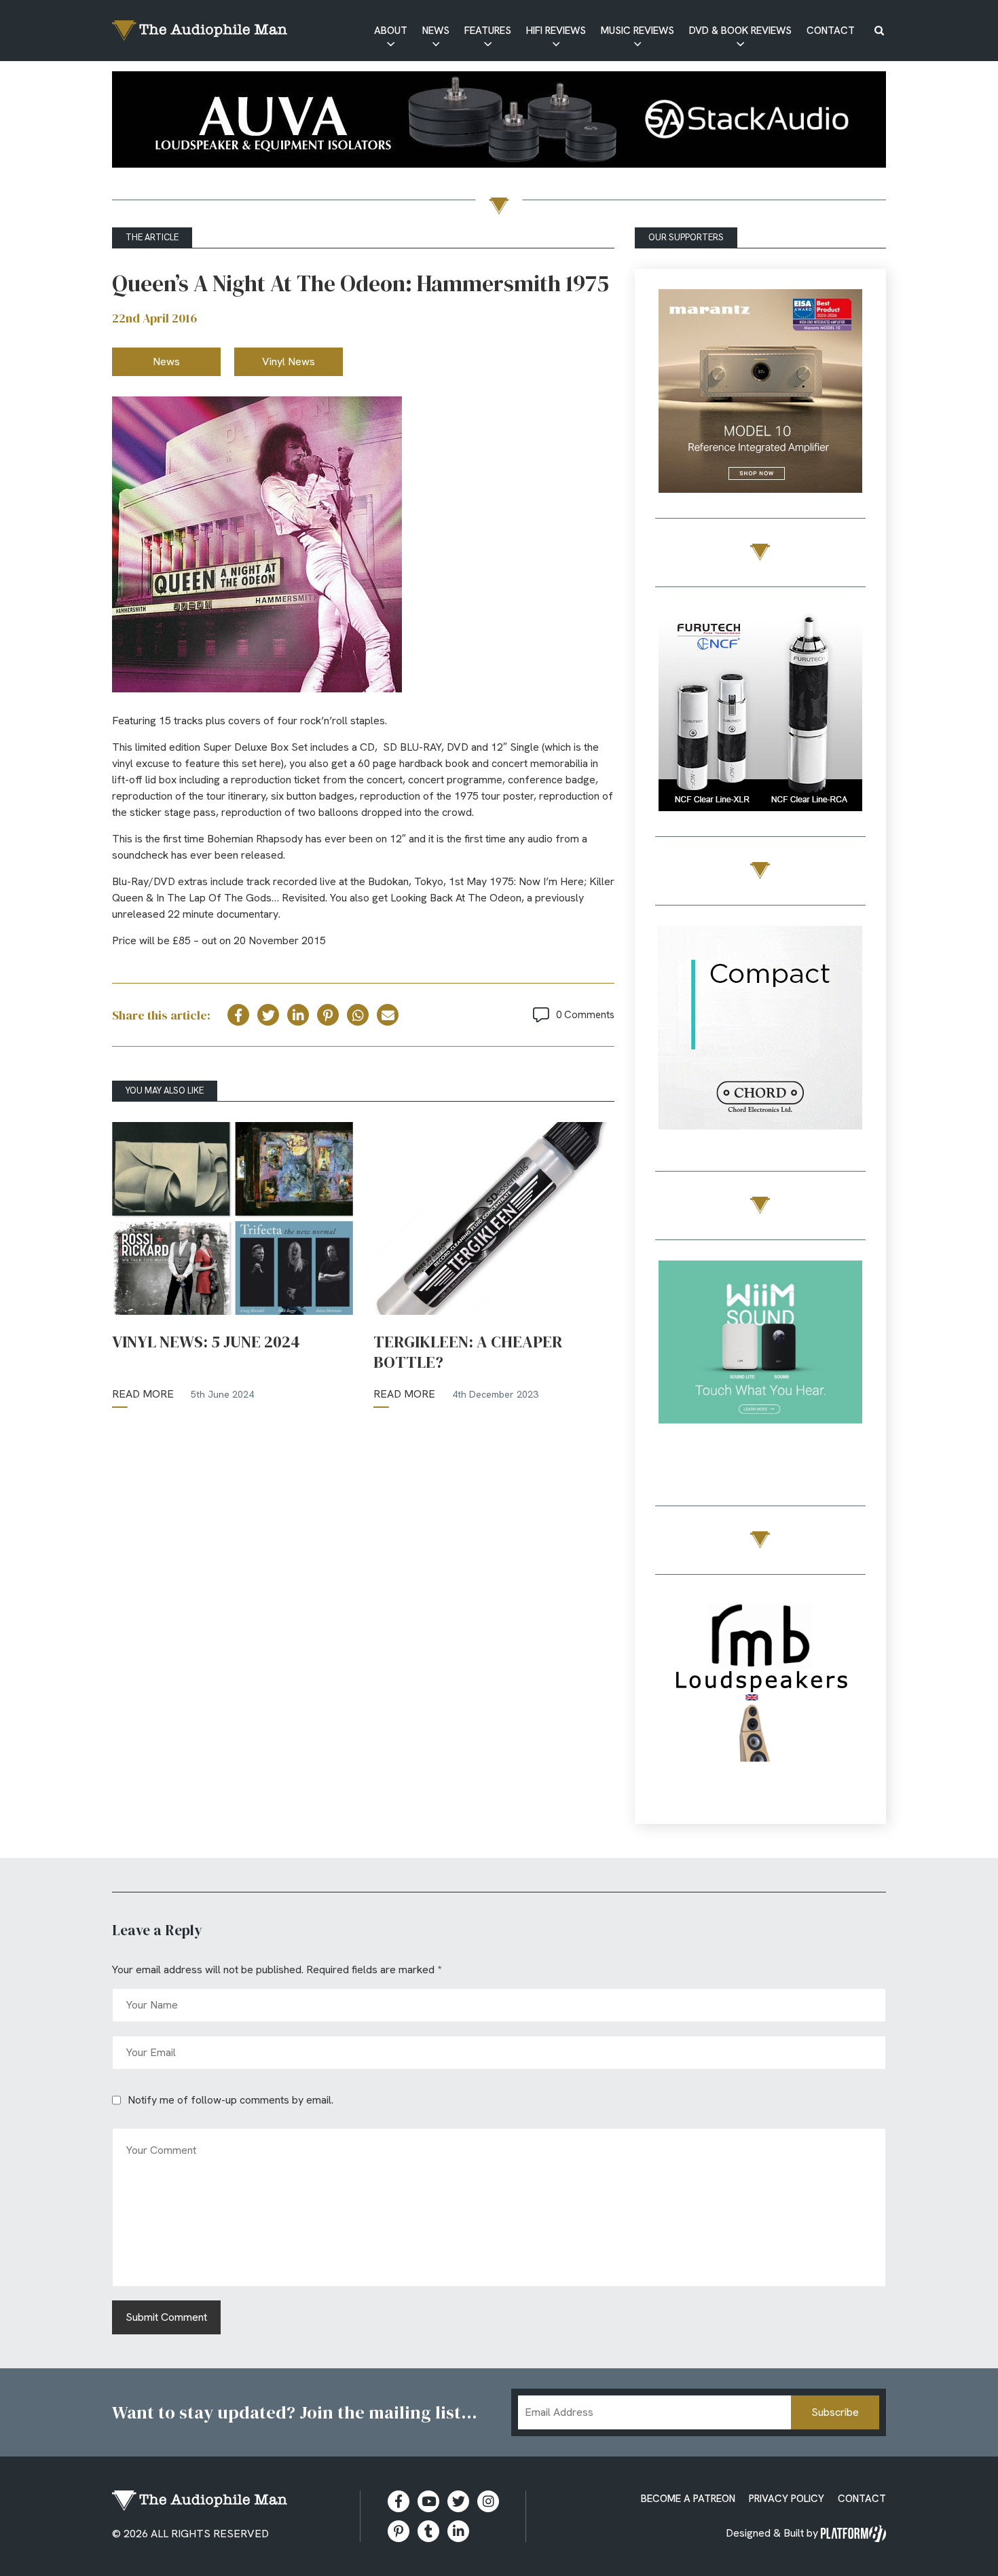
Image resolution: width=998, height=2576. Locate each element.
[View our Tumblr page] (428, 2531)
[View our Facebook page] (399, 2501)
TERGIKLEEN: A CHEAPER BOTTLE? (468, 1352)
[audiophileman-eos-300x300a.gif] (760, 1699)
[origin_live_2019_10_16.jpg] (760, 1365)
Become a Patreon (688, 2499)
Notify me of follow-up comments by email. (230, 2100)
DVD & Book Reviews (740, 31)
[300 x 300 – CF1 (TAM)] (760, 712)
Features (488, 31)
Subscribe (835, 2412)
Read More (143, 1394)
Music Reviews (637, 31)
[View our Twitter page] (458, 2501)
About (391, 31)
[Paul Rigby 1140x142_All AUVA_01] (499, 122)
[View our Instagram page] (488, 2501)
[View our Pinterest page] (399, 2531)
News (436, 31)
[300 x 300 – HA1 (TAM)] (760, 393)
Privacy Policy (787, 2499)
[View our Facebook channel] (428, 2501)
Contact (831, 31)
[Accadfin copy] (760, 1030)
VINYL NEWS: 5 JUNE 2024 (206, 1342)
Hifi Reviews (556, 31)
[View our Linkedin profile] (458, 2531)
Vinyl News (289, 361)
